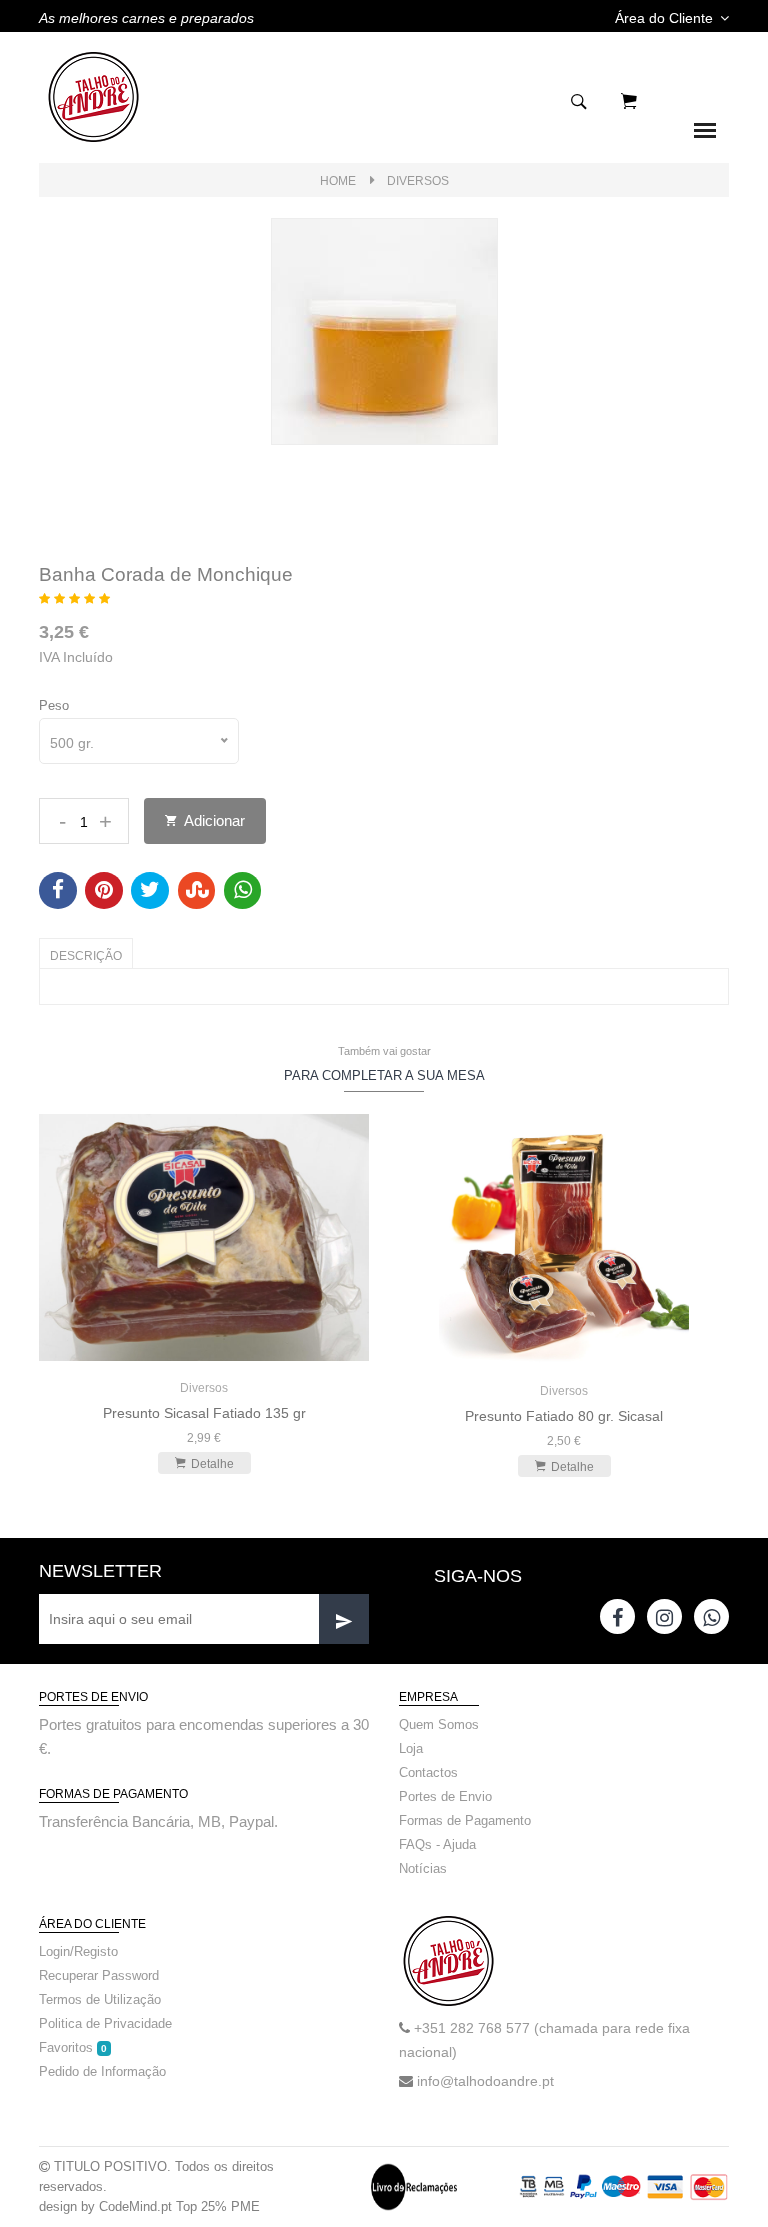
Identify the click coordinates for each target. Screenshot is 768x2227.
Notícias (423, 1868)
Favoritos (73, 2047)
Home (338, 181)
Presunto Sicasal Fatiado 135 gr (204, 1413)
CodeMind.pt (135, 2206)
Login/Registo (78, 1951)
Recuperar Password (99, 1975)
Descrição (86, 956)
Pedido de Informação (102, 2071)
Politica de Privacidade (105, 2023)
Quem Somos (439, 1724)
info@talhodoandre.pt (485, 2081)
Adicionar (213, 820)
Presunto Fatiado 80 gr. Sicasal (564, 1416)
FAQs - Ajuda (437, 1844)
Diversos (418, 181)
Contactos (428, 1772)
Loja (411, 1748)
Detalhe (212, 1464)
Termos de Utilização (100, 1999)
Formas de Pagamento (465, 1820)
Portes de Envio (445, 1796)
